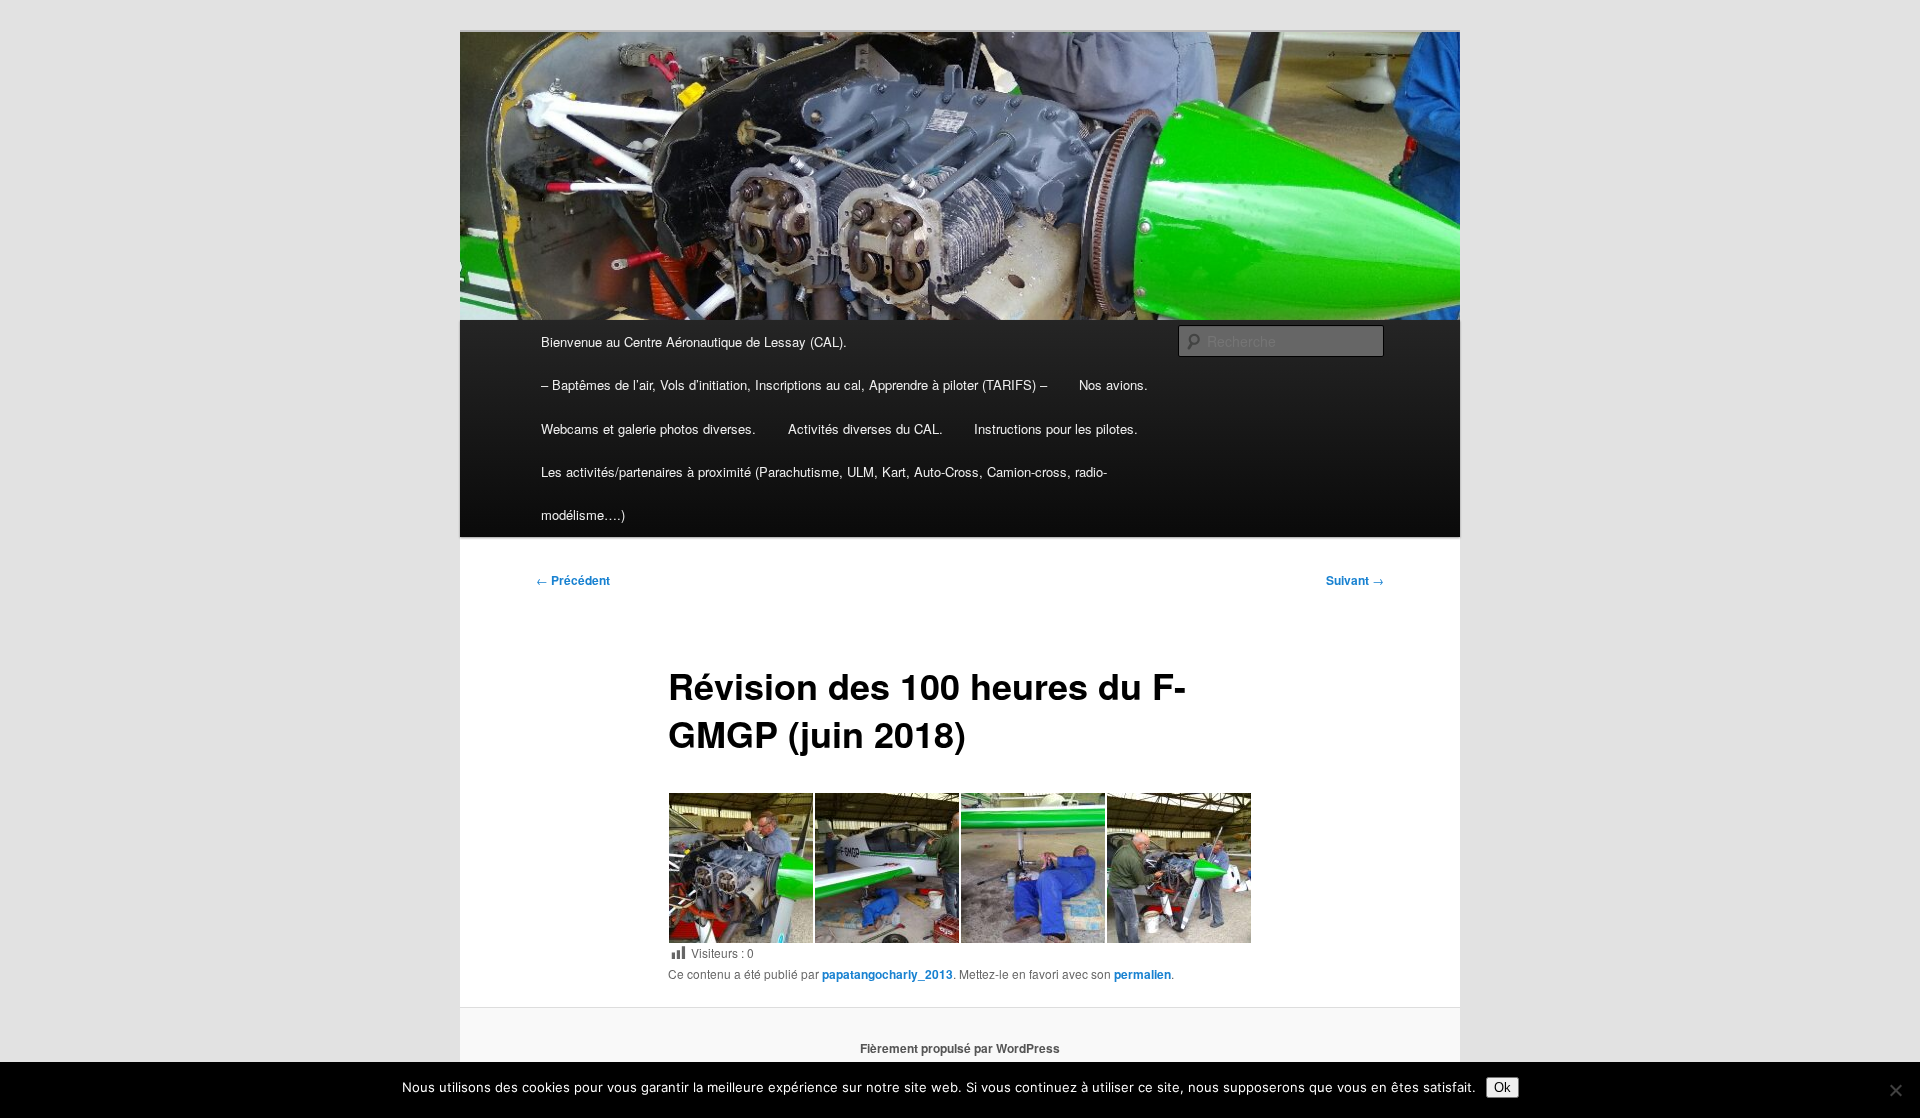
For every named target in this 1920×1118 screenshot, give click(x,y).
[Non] (1895, 1090)
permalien (1142, 974)
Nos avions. (1113, 384)
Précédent (573, 580)
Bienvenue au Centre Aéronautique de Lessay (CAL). (694, 341)
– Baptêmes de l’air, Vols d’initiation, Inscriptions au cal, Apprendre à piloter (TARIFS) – (794, 384)
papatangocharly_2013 (887, 974)
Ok (1502, 1087)
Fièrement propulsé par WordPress (960, 1048)
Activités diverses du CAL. (865, 428)
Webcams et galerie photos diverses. (648, 428)
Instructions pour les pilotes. (1056, 428)
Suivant (1355, 580)
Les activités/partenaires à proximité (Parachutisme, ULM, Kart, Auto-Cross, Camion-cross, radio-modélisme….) (824, 493)
